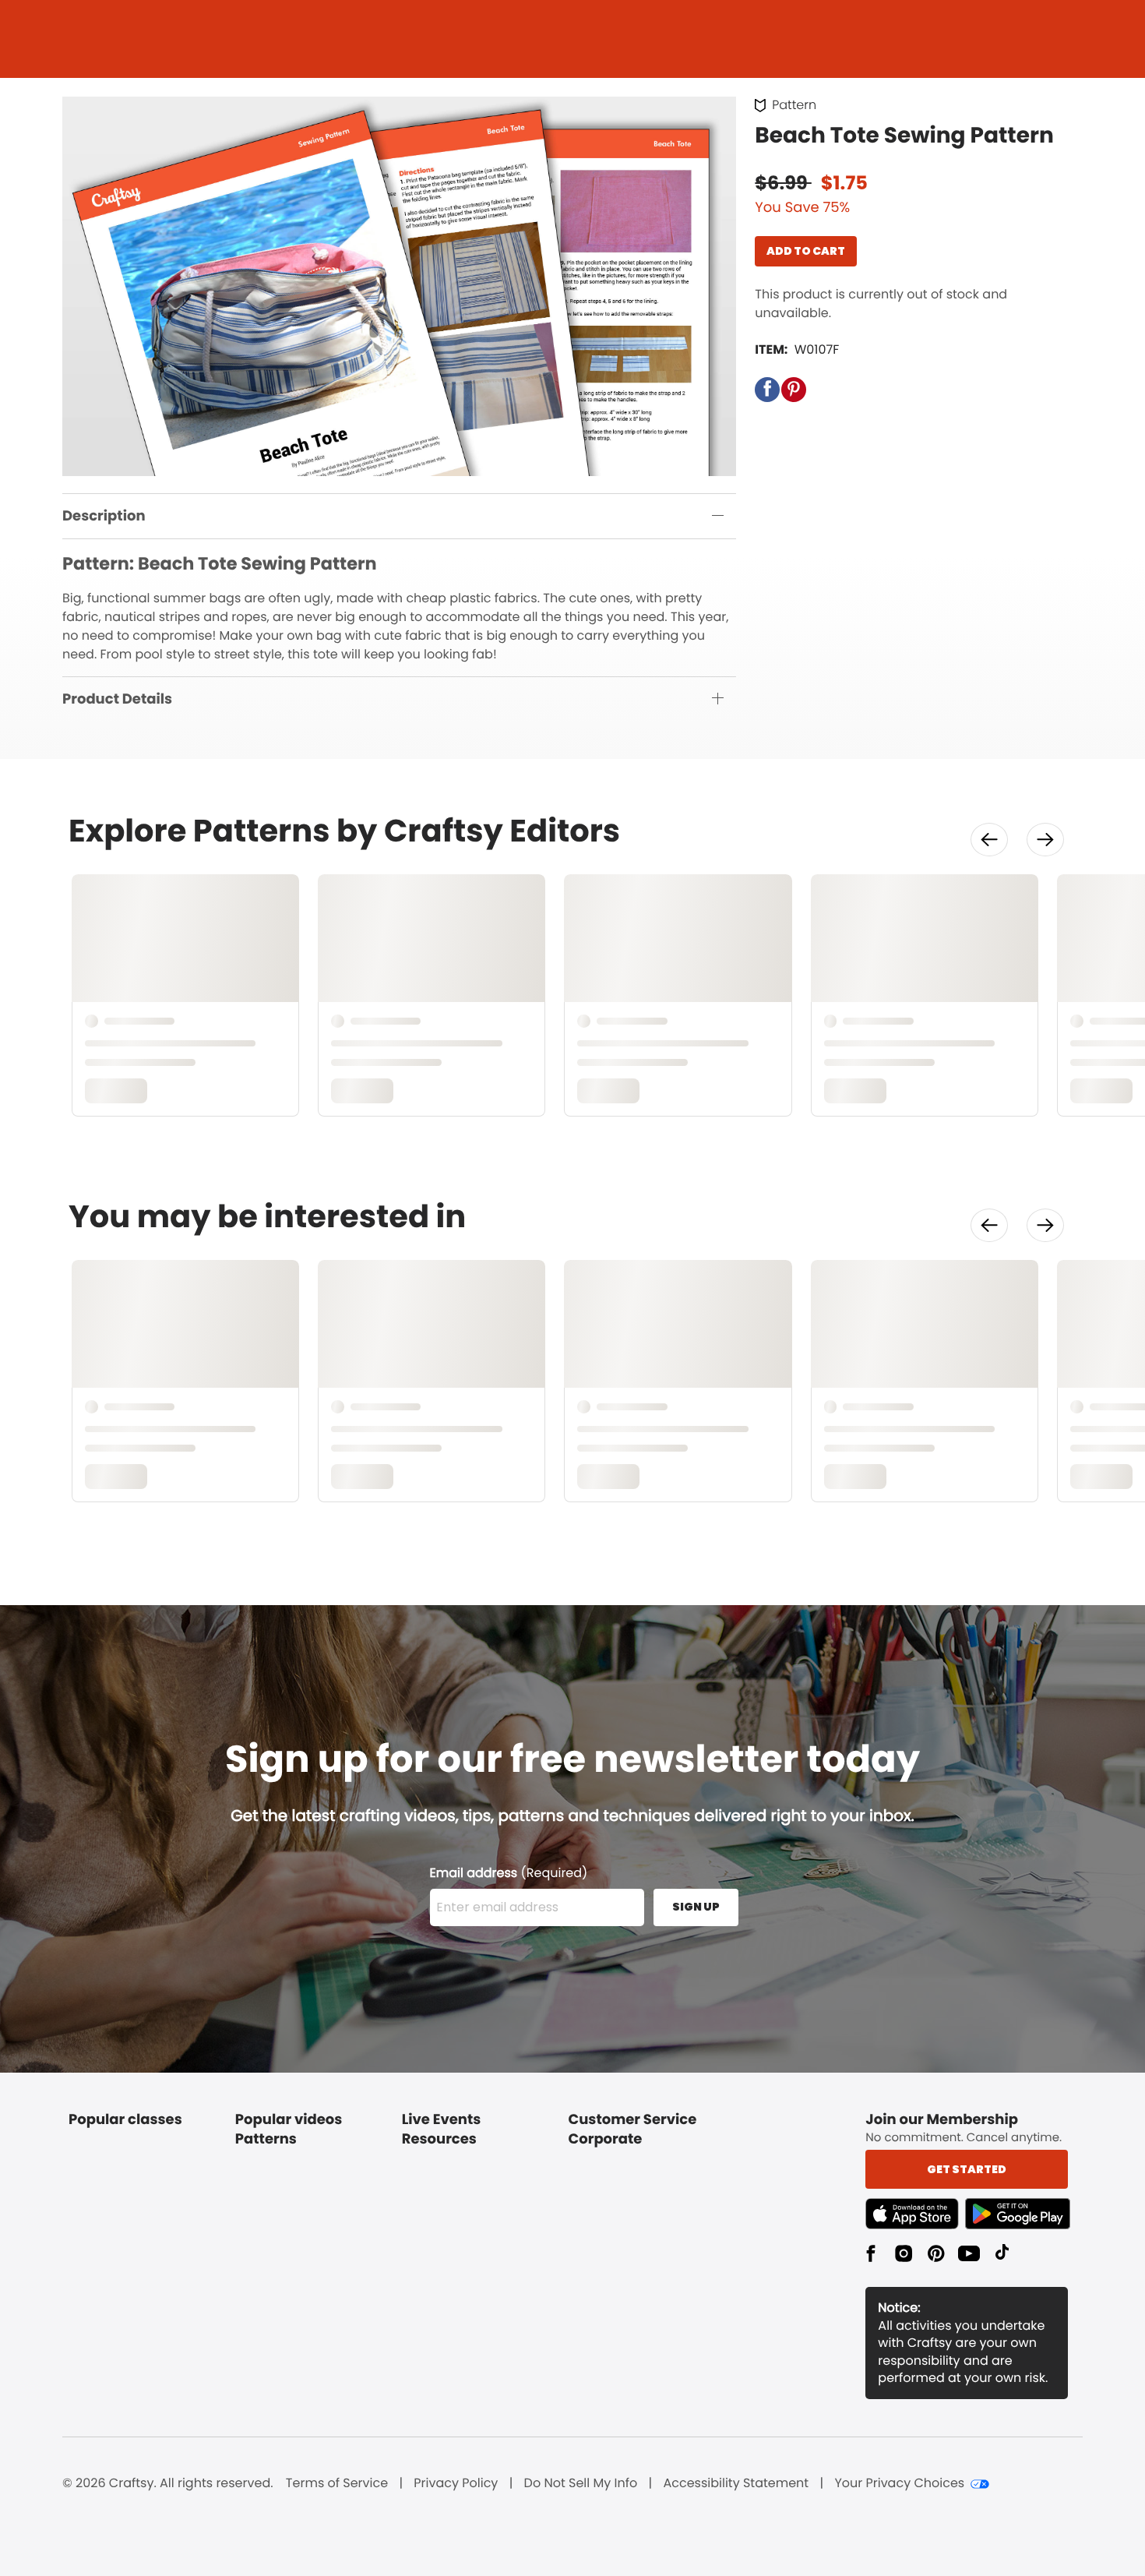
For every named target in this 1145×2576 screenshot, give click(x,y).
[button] (767, 390)
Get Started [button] (967, 2169)
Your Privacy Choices (899, 2483)
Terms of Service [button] (337, 2483)
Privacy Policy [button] (456, 2483)
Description (104, 516)
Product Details (117, 699)
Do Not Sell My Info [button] (581, 2483)
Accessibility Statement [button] (736, 2483)
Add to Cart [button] (806, 251)
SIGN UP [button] (696, 1907)
